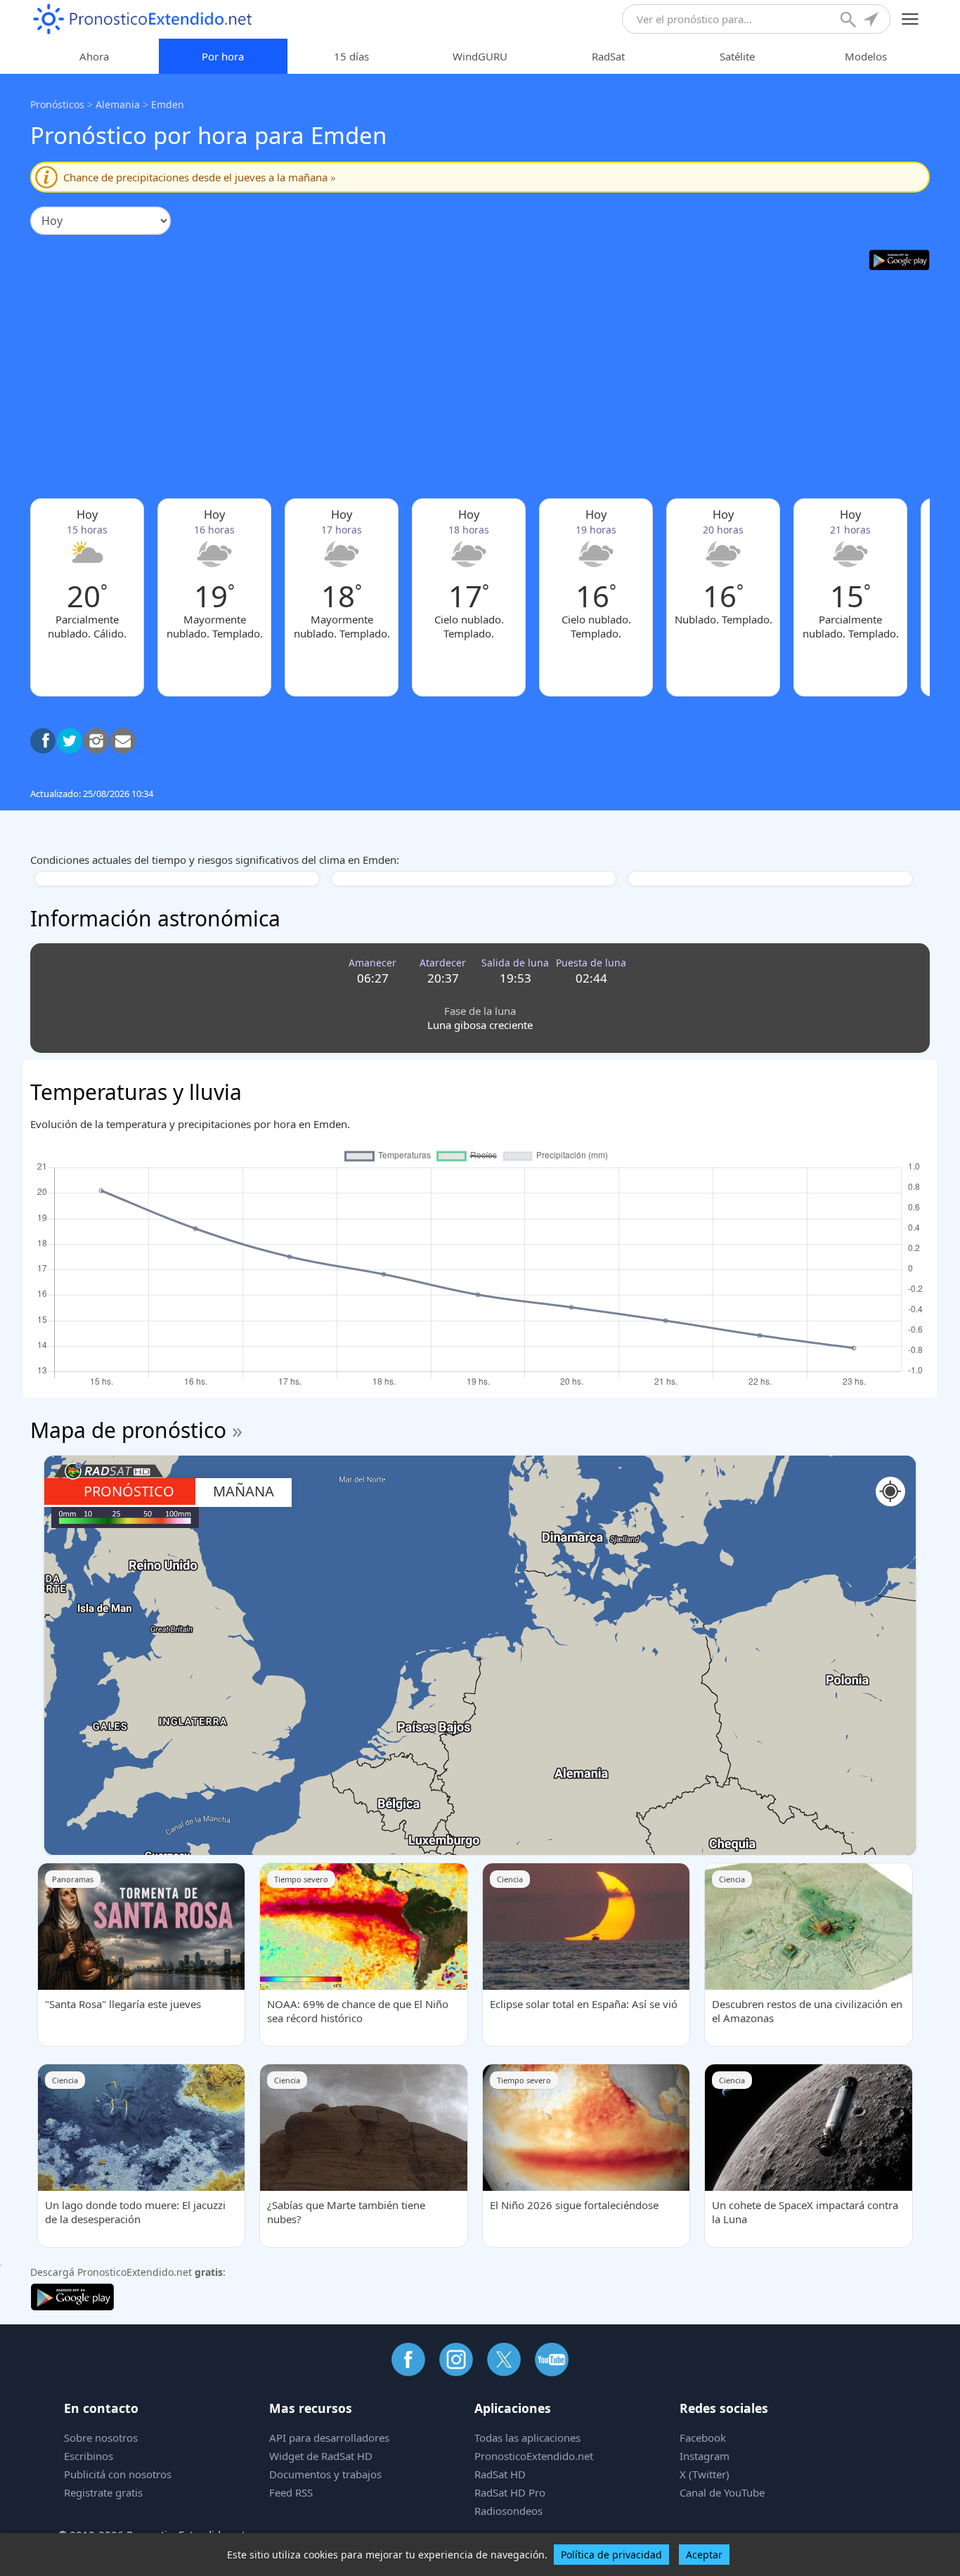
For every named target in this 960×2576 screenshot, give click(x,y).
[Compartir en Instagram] (96, 741)
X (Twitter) (705, 2474)
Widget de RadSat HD (321, 2456)
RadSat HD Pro (510, 2492)
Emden (168, 104)
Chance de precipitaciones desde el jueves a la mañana (200, 177)
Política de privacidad (611, 2555)
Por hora (223, 56)
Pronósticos (57, 104)
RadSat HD (500, 2474)
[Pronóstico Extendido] (143, 19)
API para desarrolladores (329, 2438)
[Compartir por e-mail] (123, 741)
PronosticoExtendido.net (534, 2456)
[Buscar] (850, 21)
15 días (351, 56)
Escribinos (89, 2456)
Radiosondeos (508, 2511)
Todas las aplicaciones (527, 2438)
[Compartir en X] (70, 741)
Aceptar (704, 2555)
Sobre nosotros (101, 2438)
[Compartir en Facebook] (43, 741)
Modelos (866, 56)
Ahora (94, 56)
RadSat (608, 56)
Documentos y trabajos (325, 2474)
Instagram (705, 2456)
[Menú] (910, 19)
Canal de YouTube (722, 2492)
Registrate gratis (103, 2492)
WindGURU (480, 56)
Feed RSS (291, 2492)
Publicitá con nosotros (118, 2474)
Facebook (703, 2438)
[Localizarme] (872, 21)
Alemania (118, 104)
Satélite (737, 56)
